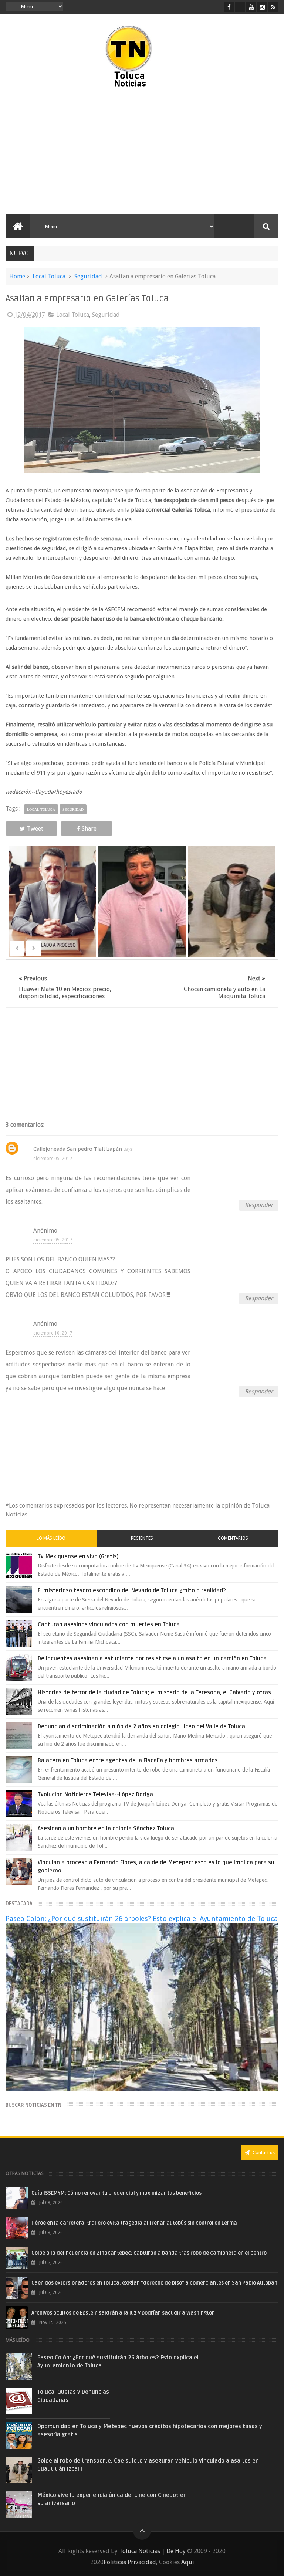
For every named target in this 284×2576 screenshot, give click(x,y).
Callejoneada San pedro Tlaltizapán (78, 1149)
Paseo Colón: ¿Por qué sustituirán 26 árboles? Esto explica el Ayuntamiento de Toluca (142, 1919)
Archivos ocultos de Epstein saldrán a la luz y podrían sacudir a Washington (123, 2313)
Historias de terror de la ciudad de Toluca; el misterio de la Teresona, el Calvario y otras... (157, 1692)
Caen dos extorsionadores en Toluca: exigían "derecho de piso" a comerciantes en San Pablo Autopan (154, 2283)
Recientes (142, 1538)
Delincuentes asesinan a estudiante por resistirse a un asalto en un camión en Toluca (152, 1658)
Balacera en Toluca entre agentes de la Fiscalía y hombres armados (128, 1760)
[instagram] (262, 7)
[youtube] (251, 7)
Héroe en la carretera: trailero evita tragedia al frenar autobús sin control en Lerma (134, 2223)
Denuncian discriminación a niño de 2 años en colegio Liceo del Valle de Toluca (141, 1726)
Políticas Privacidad (130, 2562)
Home (17, 276)
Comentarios (233, 1538)
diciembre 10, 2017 (53, 1333)
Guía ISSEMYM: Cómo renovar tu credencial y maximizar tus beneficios (116, 2193)
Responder (259, 1205)
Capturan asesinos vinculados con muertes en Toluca (109, 1624)
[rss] (273, 7)
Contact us (263, 2153)
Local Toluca (49, 276)
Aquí (188, 2562)
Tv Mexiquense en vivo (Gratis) (78, 1556)
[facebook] (229, 7)
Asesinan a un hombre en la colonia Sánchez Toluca (106, 1828)
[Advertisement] (70, 152)
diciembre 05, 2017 (53, 1159)
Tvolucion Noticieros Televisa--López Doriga (95, 1794)
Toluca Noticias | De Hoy (152, 2551)
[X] (240, 7)
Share (89, 829)
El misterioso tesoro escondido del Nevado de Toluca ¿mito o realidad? (132, 1590)
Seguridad (88, 276)
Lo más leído (51, 1538)
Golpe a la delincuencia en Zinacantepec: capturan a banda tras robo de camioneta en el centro (149, 2253)
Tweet (35, 829)
